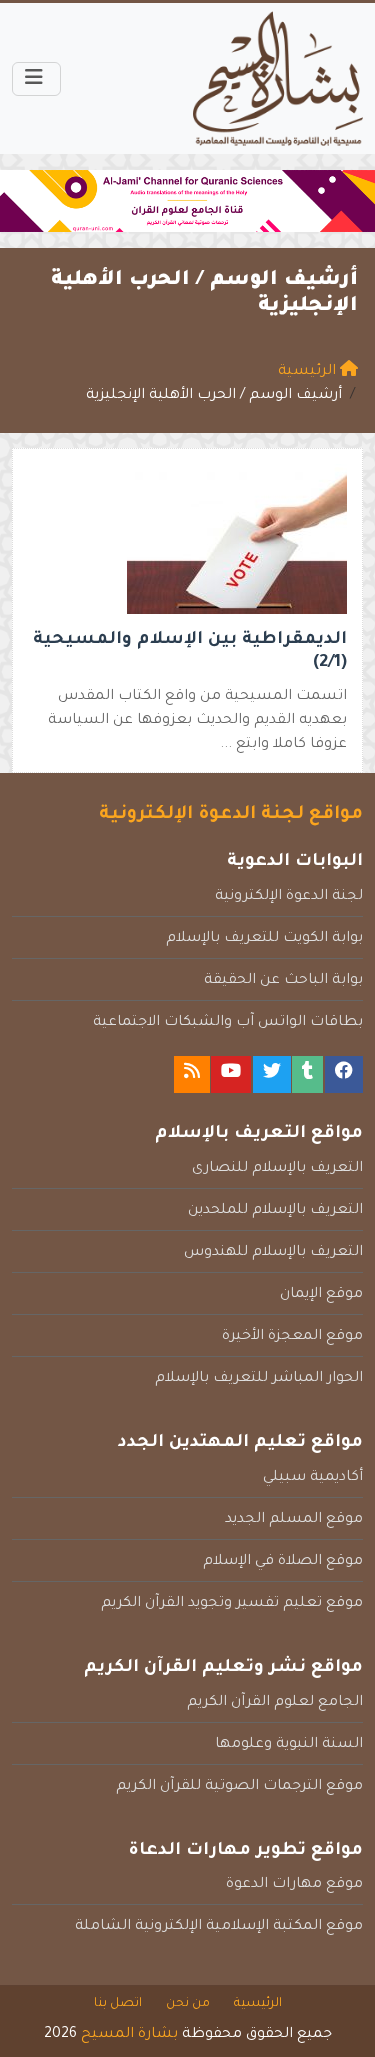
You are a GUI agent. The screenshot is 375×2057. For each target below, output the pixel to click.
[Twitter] (272, 1074)
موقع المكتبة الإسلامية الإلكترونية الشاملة (219, 1927)
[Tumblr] (307, 1074)
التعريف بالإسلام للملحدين (275, 1211)
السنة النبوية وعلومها (289, 1745)
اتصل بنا (118, 2004)
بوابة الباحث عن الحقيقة (283, 981)
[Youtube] (231, 1074)
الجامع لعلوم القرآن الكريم (275, 1703)
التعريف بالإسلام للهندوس (273, 1253)
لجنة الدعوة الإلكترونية (289, 897)
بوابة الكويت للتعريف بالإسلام (264, 939)
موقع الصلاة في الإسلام (283, 1562)
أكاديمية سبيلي (313, 1478)
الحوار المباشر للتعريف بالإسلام (259, 1379)
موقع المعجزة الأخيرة (292, 1337)
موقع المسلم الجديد (294, 1520)
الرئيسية (258, 2004)
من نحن (188, 2004)
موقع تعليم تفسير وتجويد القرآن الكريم (232, 1604)
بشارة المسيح (129, 2035)
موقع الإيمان (321, 1295)
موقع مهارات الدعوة (294, 1885)
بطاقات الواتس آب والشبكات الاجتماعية (228, 1023)
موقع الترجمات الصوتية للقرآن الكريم (239, 1787)
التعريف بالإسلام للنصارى (277, 1169)
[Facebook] (344, 1074)
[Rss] (192, 1074)
